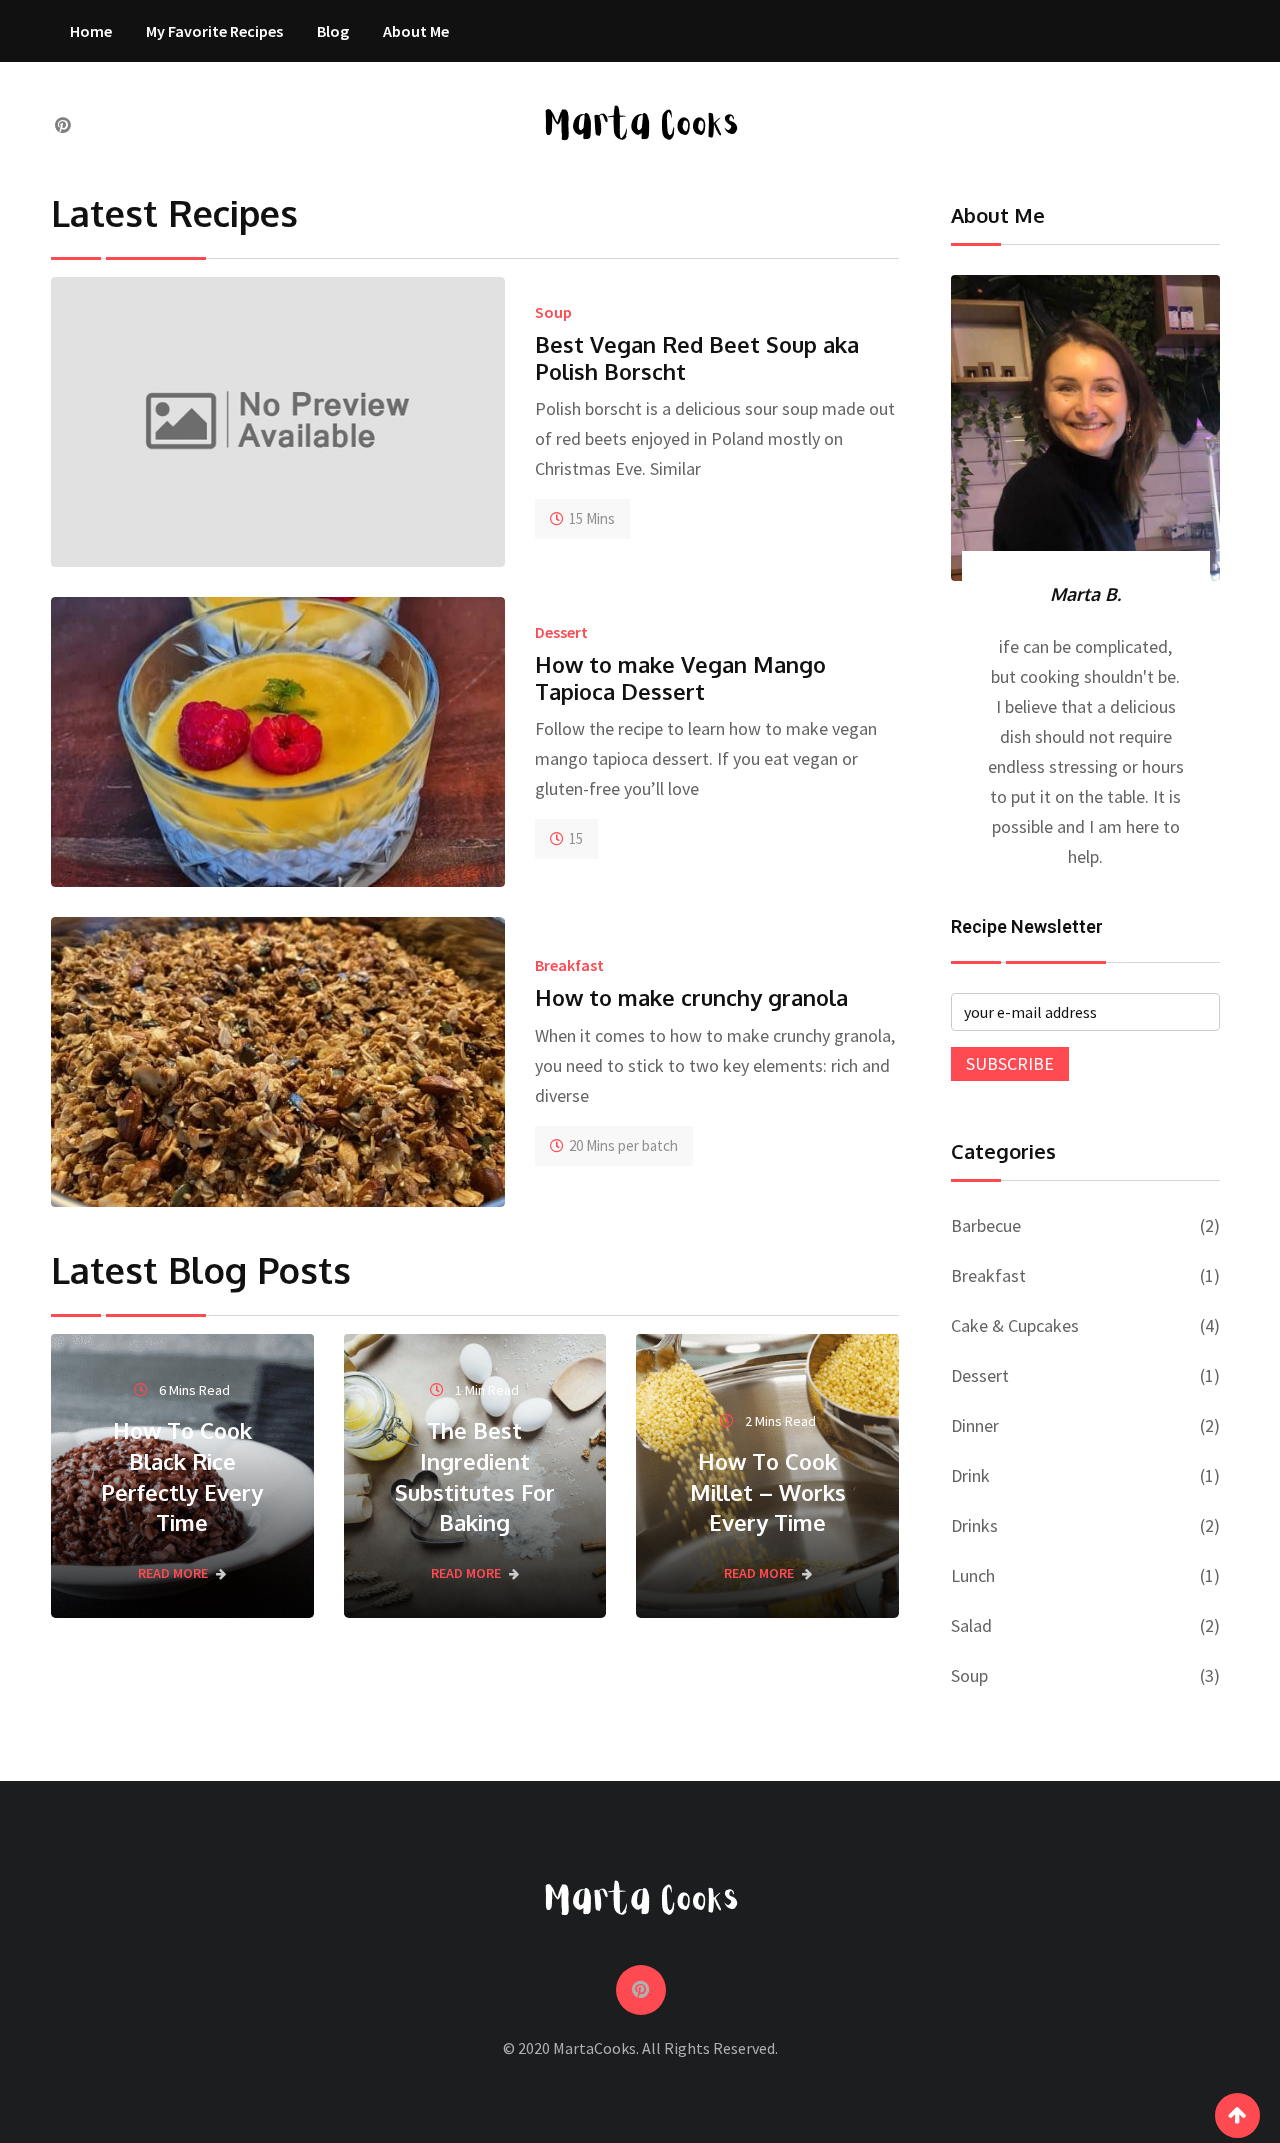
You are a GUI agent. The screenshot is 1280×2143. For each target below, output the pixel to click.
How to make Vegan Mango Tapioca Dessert (680, 677)
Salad (971, 1625)
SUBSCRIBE (1010, 1063)
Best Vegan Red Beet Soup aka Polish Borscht (697, 357)
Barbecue (986, 1225)
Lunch (973, 1575)
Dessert (561, 632)
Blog (333, 31)
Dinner (975, 1425)
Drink (970, 1475)
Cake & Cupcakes (1015, 1325)
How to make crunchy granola (691, 997)
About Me (416, 31)
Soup (553, 312)
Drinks (974, 1525)
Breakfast (569, 965)
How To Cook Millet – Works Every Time (768, 1492)
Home (91, 31)
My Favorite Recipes (214, 31)
